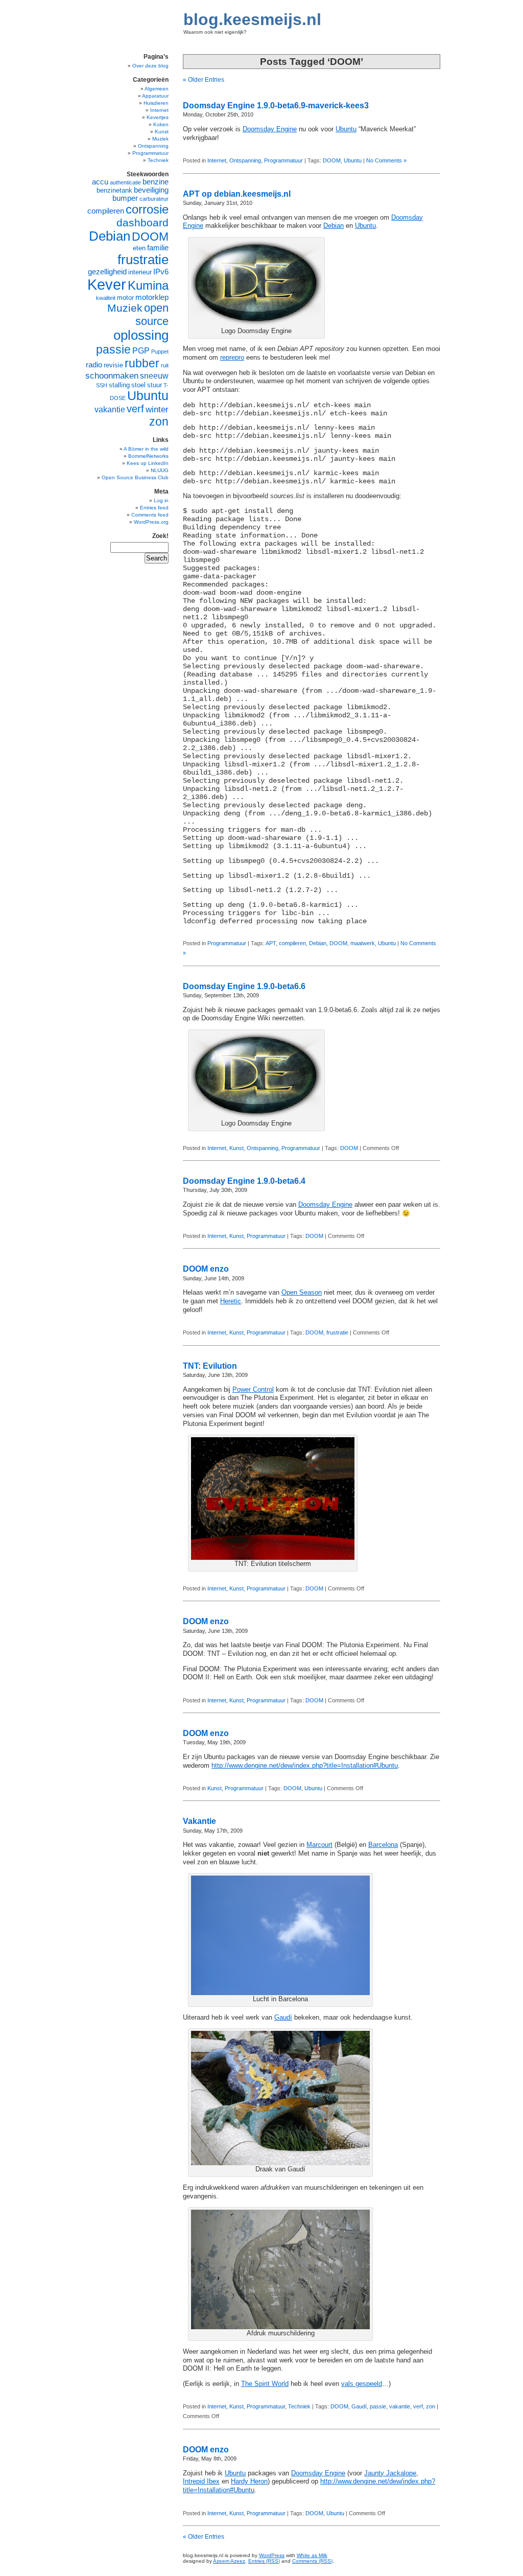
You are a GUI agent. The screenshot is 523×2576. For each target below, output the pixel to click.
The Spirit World (265, 2384)
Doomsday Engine (270, 129)
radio (94, 365)
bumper (125, 198)
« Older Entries (204, 80)
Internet (217, 160)
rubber (142, 363)
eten (139, 248)
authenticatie (125, 182)
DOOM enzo (206, 1269)
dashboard (142, 223)
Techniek (299, 2406)
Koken (161, 124)
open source (152, 314)
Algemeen (157, 89)
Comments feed (150, 515)
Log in (161, 500)
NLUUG (160, 470)
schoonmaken (112, 376)
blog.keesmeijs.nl (252, 19)
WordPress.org (151, 522)
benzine (156, 182)
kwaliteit (106, 298)
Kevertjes (158, 117)
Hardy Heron (249, 2481)
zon (431, 2406)
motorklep (152, 297)
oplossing (141, 335)
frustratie (337, 1332)
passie (378, 2406)
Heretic (231, 1301)
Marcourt (319, 1845)
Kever (107, 284)
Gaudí (283, 2018)
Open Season (302, 1293)
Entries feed (154, 508)
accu (100, 182)
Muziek (160, 139)
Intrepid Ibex (201, 2481)
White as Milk (312, 2555)
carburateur (154, 199)
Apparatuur (155, 96)
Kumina (148, 285)
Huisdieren (156, 103)
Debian (334, 226)
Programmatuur (283, 160)
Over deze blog (150, 66)
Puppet (160, 352)
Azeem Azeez (229, 2561)
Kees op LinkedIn (148, 463)
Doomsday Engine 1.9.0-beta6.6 (244, 986)
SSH (102, 385)
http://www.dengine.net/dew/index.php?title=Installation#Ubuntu (305, 1766)
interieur (140, 272)
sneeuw (154, 376)
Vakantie (199, 1821)
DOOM (332, 160)
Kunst (236, 1148)
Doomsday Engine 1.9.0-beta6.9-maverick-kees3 (276, 106)
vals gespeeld (362, 2384)
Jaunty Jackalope (390, 2473)
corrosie (147, 209)
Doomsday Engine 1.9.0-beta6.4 (244, 1181)
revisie (113, 365)
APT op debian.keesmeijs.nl (237, 194)
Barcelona (383, 1845)
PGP (141, 351)
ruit (165, 365)
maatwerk (363, 943)
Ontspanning (245, 160)
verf (418, 2406)
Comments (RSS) (312, 2561)
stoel (138, 385)
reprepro (232, 358)
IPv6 (161, 272)
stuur (154, 385)
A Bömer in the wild (146, 449)
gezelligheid (107, 272)
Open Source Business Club (135, 477)
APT (271, 943)
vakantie (400, 2406)
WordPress (272, 2555)
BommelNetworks (148, 456)
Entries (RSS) (264, 2561)
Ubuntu (346, 129)
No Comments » (386, 160)
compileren (292, 943)
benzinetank (114, 190)
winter (157, 409)
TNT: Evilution (210, 1366)
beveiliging (151, 190)
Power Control (253, 1390)
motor (125, 298)
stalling (119, 385)
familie (158, 248)
